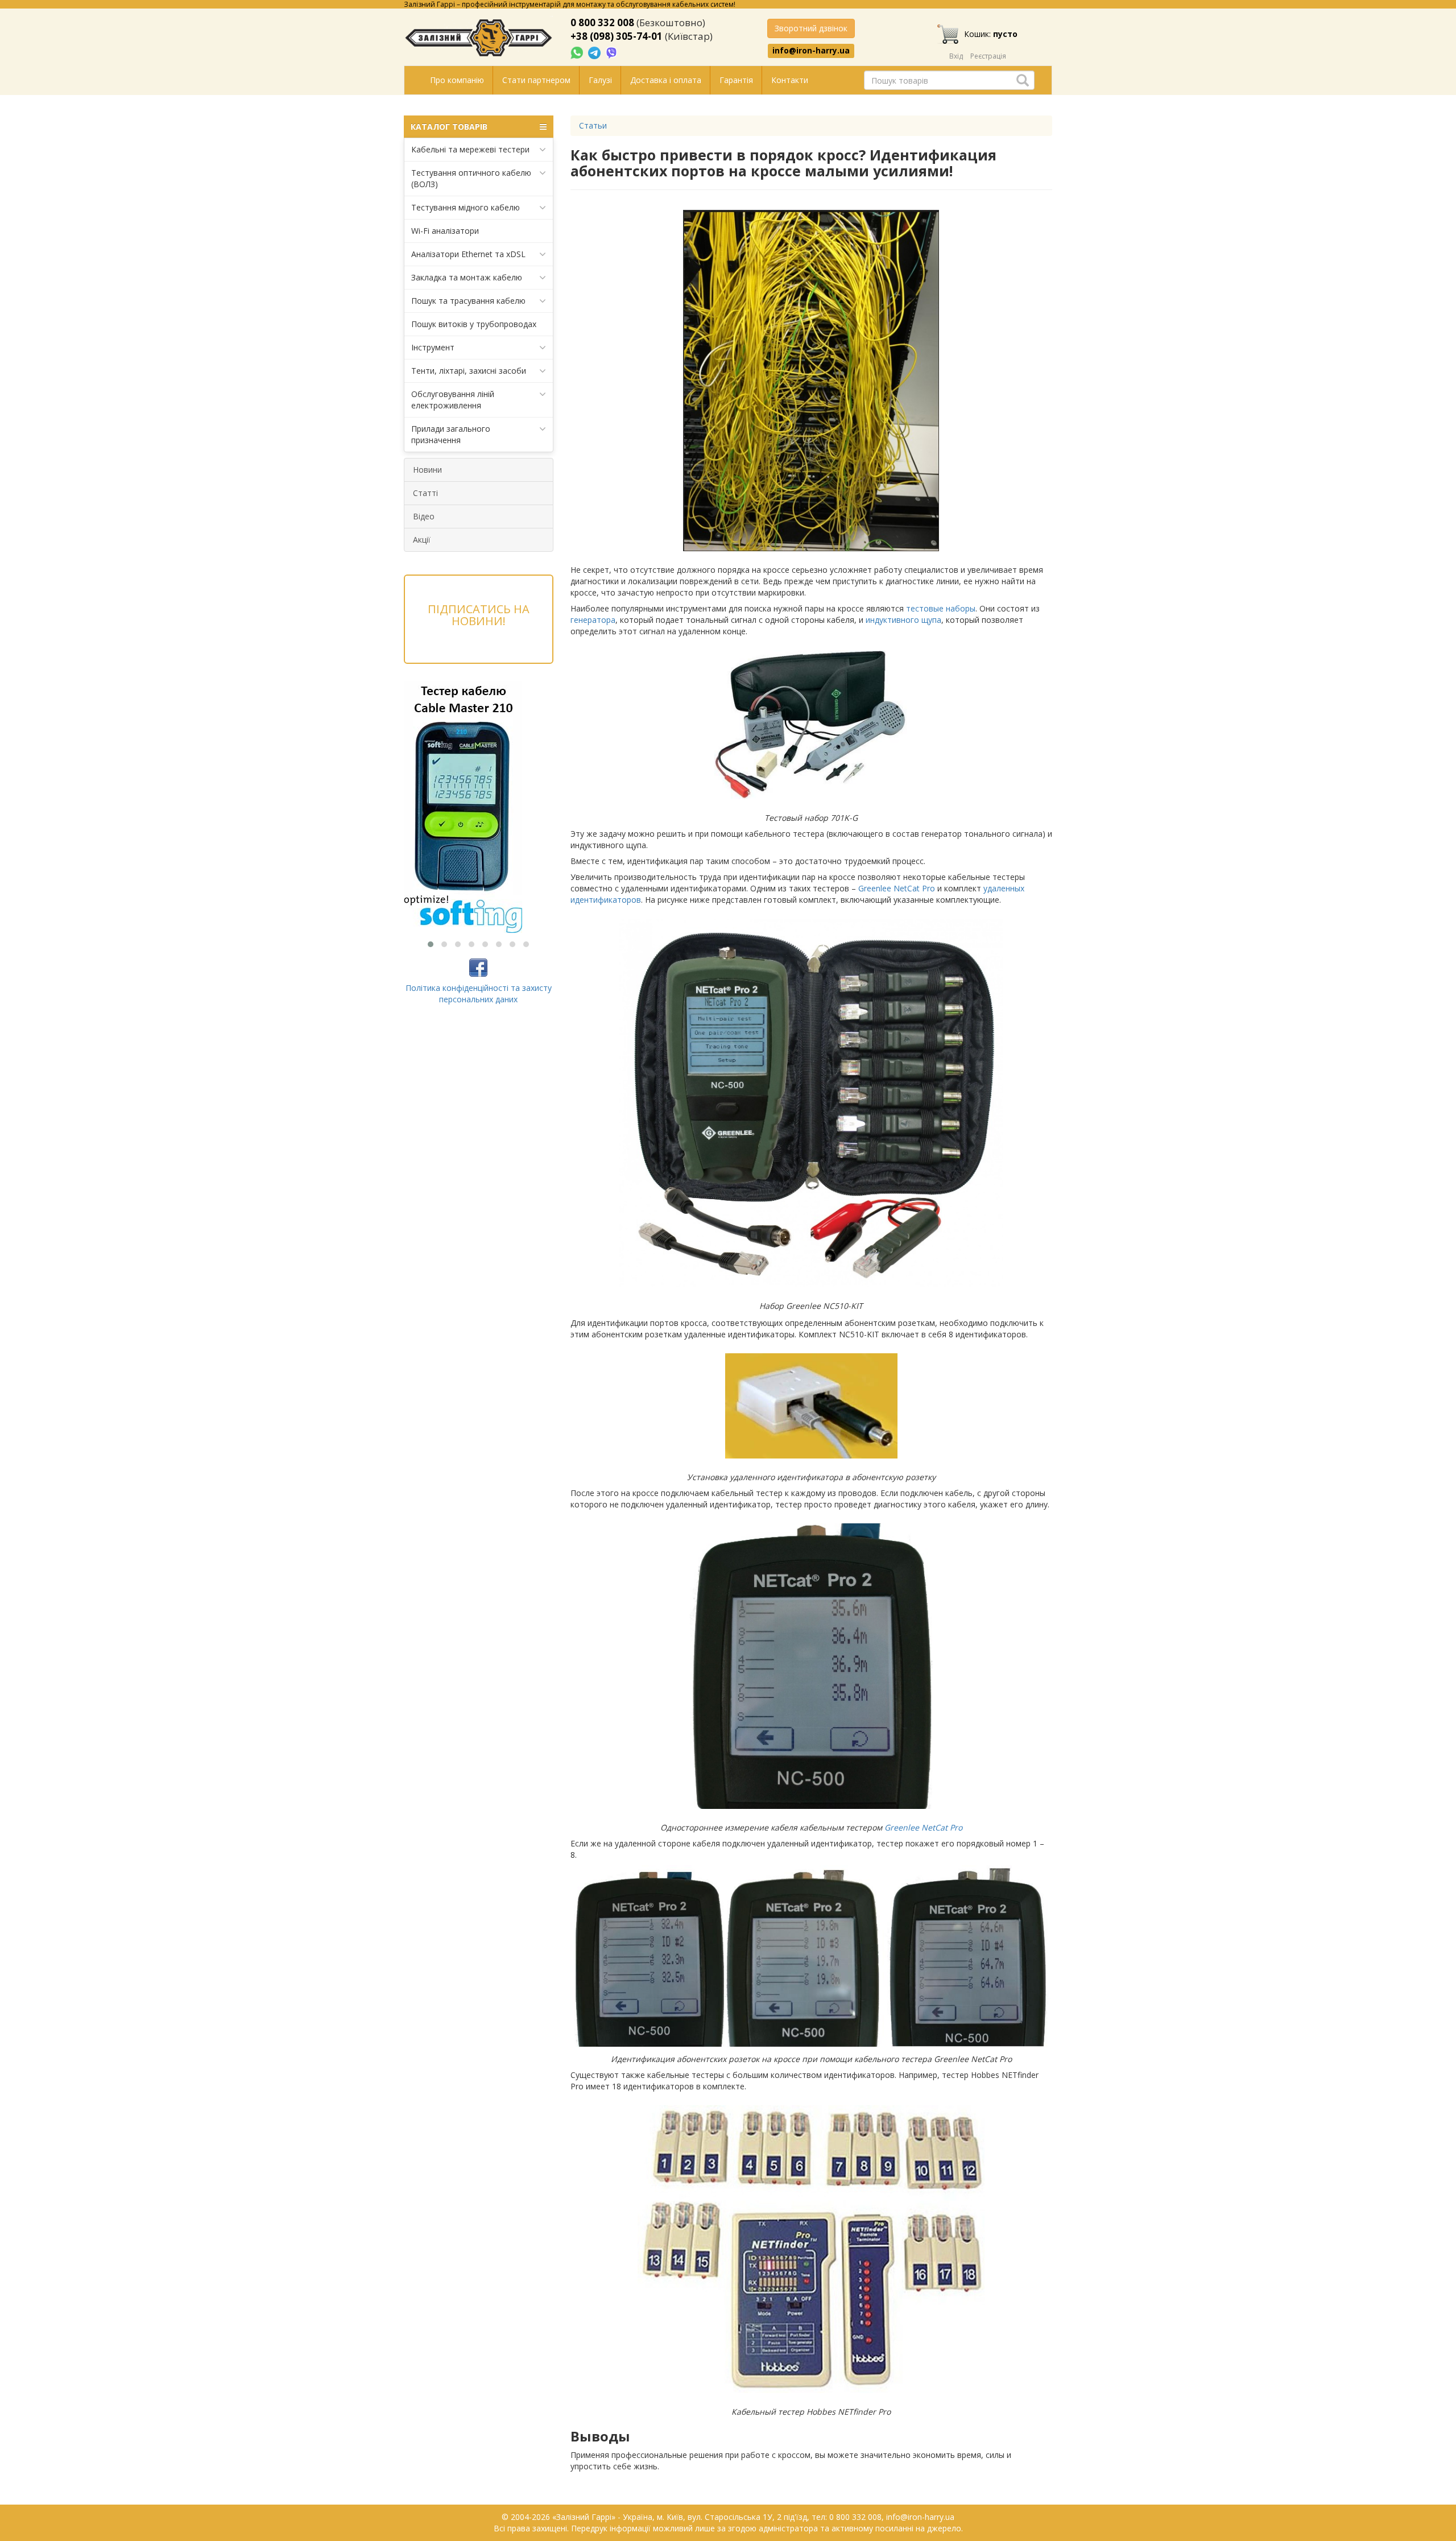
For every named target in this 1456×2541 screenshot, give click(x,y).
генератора (593, 620)
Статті (425, 493)
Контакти (790, 80)
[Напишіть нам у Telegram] (595, 52)
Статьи (593, 125)
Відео (424, 516)
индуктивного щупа (903, 620)
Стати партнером (536, 80)
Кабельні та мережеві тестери (470, 149)
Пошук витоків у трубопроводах (474, 324)
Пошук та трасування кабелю (468, 301)
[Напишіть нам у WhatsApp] (578, 52)
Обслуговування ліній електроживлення (453, 400)
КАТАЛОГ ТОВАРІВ (449, 127)
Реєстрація (988, 56)
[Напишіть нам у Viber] (612, 52)
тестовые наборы (941, 608)
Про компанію (457, 80)
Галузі (600, 80)
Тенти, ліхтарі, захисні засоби (469, 371)
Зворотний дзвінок (811, 28)
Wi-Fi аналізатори (445, 231)
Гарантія (736, 80)
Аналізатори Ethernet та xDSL (468, 254)
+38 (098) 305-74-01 (617, 36)
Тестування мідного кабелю (466, 207)
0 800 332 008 (602, 22)
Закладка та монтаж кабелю (467, 277)
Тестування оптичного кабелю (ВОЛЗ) (471, 178)
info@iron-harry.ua (811, 51)
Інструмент (433, 347)
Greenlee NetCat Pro (897, 888)
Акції (422, 540)
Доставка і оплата (666, 80)
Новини (427, 470)
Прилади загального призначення (451, 434)
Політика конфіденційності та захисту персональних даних (479, 993)
